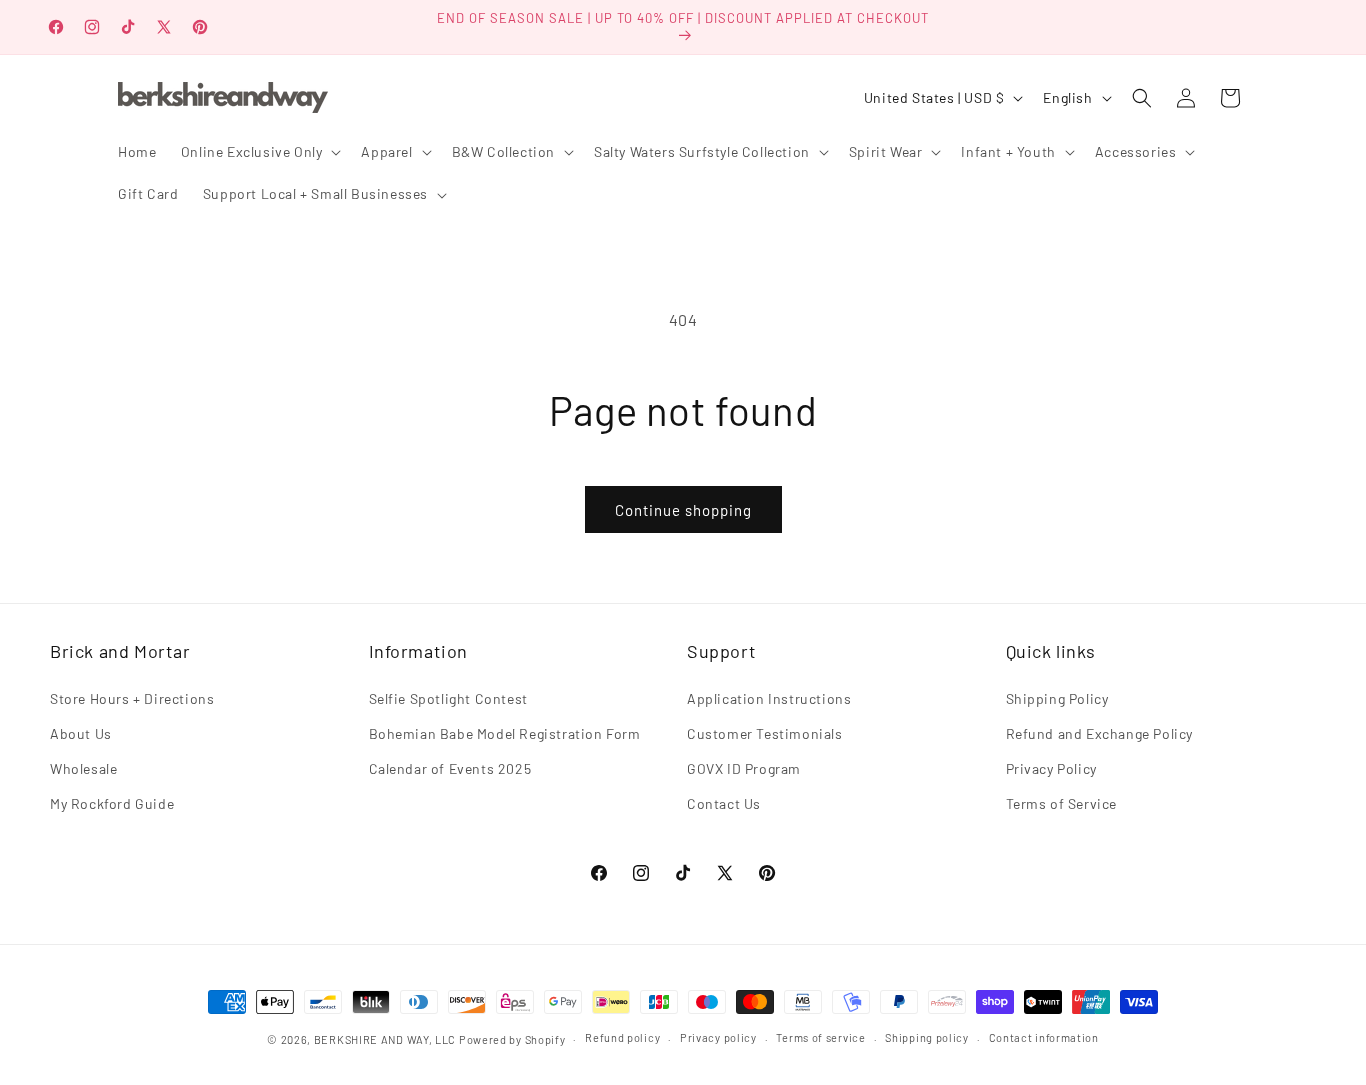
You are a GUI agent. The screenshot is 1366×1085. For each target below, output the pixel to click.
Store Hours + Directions (132, 698)
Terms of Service (1062, 803)
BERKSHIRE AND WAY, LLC (385, 1039)
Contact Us (724, 803)
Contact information (1044, 1037)
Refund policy (622, 1037)
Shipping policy (927, 1037)
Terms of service (820, 1037)
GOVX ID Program (744, 768)
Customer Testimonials (765, 733)
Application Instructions (769, 698)
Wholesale (83, 768)
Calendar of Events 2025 (450, 768)
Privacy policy (718, 1037)
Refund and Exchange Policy (1100, 733)
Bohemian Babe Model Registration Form (505, 733)
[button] (259, 152)
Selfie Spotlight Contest (448, 698)
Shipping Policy (1057, 698)
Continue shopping (683, 510)
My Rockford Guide (112, 803)
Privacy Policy (1051, 768)
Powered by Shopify (512, 1039)
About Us (81, 733)
